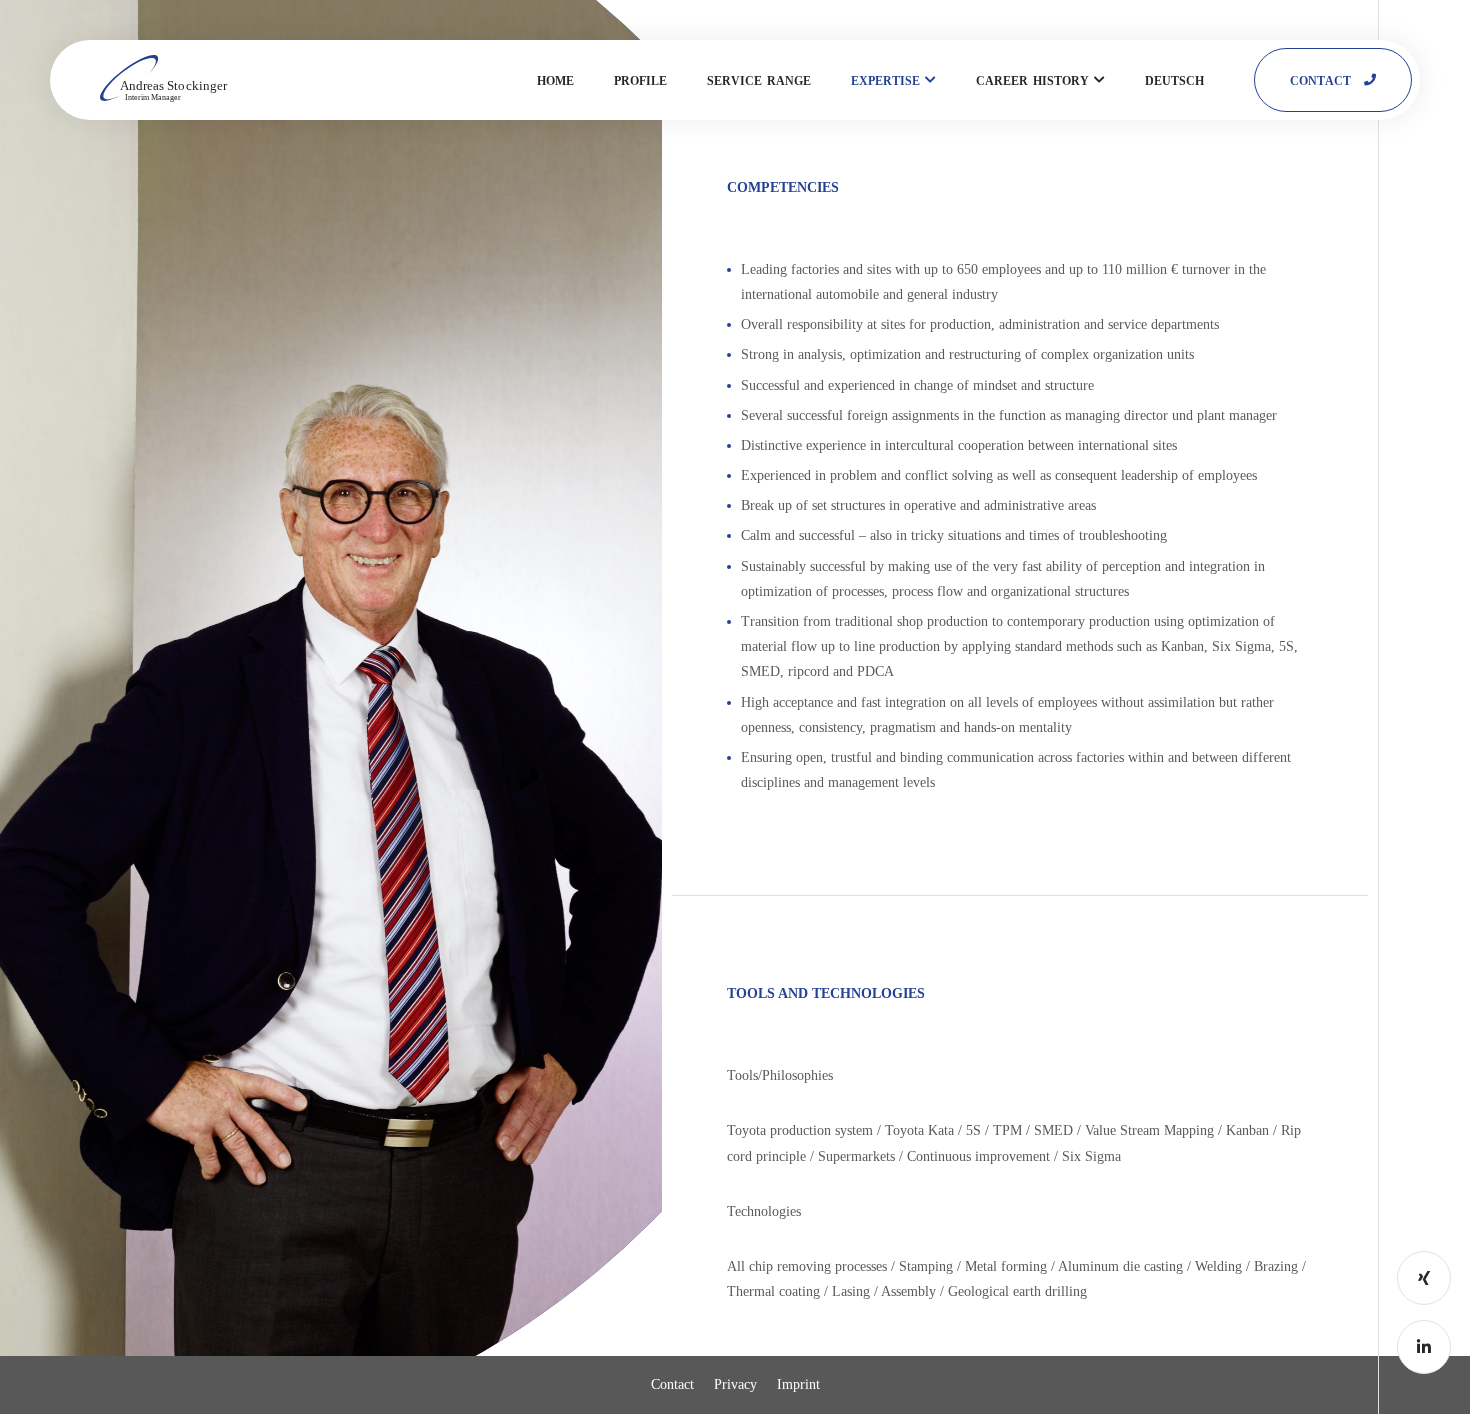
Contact (672, 1384)
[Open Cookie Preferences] (44, 1389)
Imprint (798, 1384)
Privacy (735, 1384)
